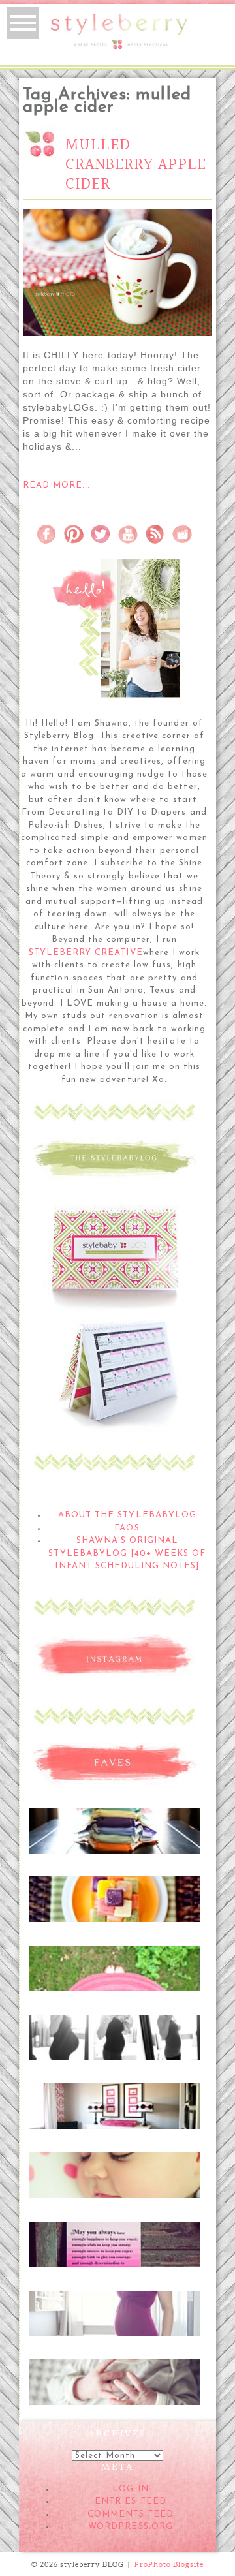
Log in (130, 2489)
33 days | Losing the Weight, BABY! (114, 2038)
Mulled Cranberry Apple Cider (136, 165)
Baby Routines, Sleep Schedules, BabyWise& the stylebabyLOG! (113, 2183)
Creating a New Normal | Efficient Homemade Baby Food (114, 1907)
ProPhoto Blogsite (169, 2564)
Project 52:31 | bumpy (114, 2308)
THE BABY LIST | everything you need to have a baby (114, 1976)
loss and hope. (113, 2239)
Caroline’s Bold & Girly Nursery (114, 2107)
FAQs (127, 1528)
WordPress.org (131, 2527)
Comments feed (131, 2514)
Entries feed (130, 2501)
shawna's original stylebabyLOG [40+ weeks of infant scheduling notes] (127, 1553)
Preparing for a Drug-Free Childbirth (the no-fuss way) (114, 2390)
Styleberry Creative (86, 953)
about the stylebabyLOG (127, 1515)
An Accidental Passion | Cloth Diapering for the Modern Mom (114, 1838)
